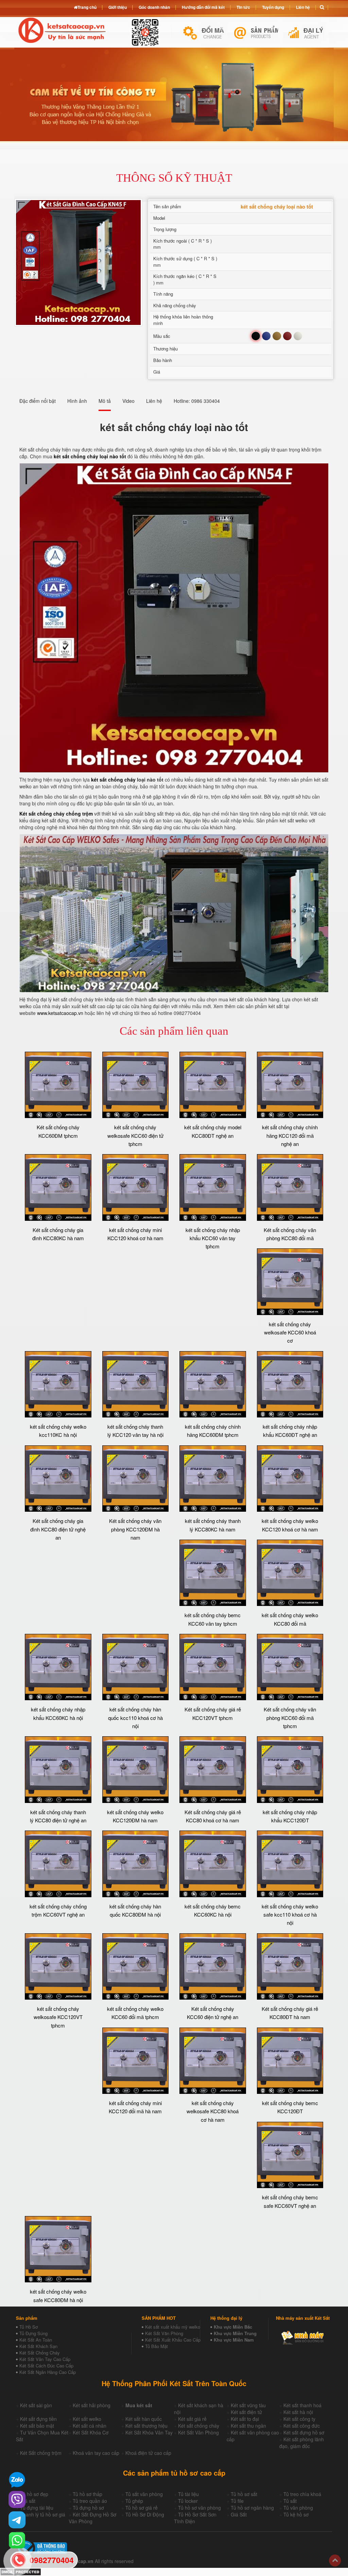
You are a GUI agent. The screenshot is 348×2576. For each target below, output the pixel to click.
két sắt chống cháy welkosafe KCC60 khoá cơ (290, 1332)
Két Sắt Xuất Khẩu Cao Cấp (173, 2340)
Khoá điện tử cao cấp (148, 2453)
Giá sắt (28, 2501)
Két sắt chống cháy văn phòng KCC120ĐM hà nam (135, 1529)
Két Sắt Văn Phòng (164, 2333)
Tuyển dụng (273, 7)
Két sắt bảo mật (37, 2426)
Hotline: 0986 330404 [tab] (197, 401)
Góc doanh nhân (154, 7)
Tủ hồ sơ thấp (88, 2494)
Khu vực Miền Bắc (233, 2327)
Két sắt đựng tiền (38, 2419)
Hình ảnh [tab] (77, 401)
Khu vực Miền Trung (235, 2333)
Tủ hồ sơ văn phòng (199, 2508)
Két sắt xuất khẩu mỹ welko (173, 2327)
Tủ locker (188, 2501)
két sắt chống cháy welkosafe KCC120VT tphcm (58, 2017)
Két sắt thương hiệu (146, 2426)
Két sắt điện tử (246, 2412)
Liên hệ (303, 7)
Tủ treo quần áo (90, 2501)
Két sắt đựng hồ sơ (304, 2432)
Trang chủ (87, 7)
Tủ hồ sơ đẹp (34, 2494)
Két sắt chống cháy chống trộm (56, 814)
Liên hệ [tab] (154, 401)
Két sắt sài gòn (36, 2405)
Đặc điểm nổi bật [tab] (38, 401)
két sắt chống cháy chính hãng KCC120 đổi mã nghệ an (290, 1135)
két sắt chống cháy (113, 780)
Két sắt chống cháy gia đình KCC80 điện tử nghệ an (58, 1529)
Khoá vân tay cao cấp (96, 2453)
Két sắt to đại (245, 2419)
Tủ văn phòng (298, 2508)
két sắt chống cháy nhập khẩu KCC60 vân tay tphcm (213, 1238)
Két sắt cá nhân (90, 2426)
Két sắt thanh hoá (302, 2405)
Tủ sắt (290, 2501)
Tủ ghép (134, 2501)
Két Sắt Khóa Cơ (91, 2432)
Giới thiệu (118, 7)
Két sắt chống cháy (199, 2426)
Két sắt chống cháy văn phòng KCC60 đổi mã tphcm (290, 1718)
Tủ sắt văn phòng (144, 2494)
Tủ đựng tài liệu (37, 2508)
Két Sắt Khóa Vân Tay (149, 2432)
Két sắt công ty (299, 2419)
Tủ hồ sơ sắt (244, 2494)
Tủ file (237, 2501)
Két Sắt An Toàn (36, 2340)
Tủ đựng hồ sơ (88, 2508)
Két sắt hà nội (298, 2412)
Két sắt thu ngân (248, 2426)
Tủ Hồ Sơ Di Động (145, 2514)
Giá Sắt (239, 2514)
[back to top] (335, 2561)
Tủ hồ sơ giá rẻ (142, 2508)
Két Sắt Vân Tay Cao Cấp (45, 2359)
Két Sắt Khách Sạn (38, 2346)
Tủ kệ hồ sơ (296, 2514)
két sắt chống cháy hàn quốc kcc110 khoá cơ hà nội (135, 1718)
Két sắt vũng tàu (248, 2405)
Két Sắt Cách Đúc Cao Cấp (46, 2366)
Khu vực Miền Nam (234, 2340)
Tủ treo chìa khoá (302, 2494)
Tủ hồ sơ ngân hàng (252, 2508)
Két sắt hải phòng (92, 2405)
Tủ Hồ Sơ (29, 2327)
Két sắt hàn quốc (144, 2419)
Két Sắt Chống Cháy (40, 2353)
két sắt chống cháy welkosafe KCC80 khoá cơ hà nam (213, 2111)
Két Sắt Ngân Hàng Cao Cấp (48, 2372)
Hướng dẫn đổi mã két (203, 7)
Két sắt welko (87, 2419)
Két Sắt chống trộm (41, 2453)
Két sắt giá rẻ (192, 2419)
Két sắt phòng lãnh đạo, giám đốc (302, 2443)
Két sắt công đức (302, 2426)
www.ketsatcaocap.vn (60, 1013)
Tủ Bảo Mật (156, 2346)
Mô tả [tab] (105, 401)
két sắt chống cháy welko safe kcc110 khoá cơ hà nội (290, 1915)
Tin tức (243, 7)
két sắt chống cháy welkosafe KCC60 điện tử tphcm (135, 1135)
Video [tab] (128, 401)
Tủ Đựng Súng (33, 2333)
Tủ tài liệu (188, 2494)
